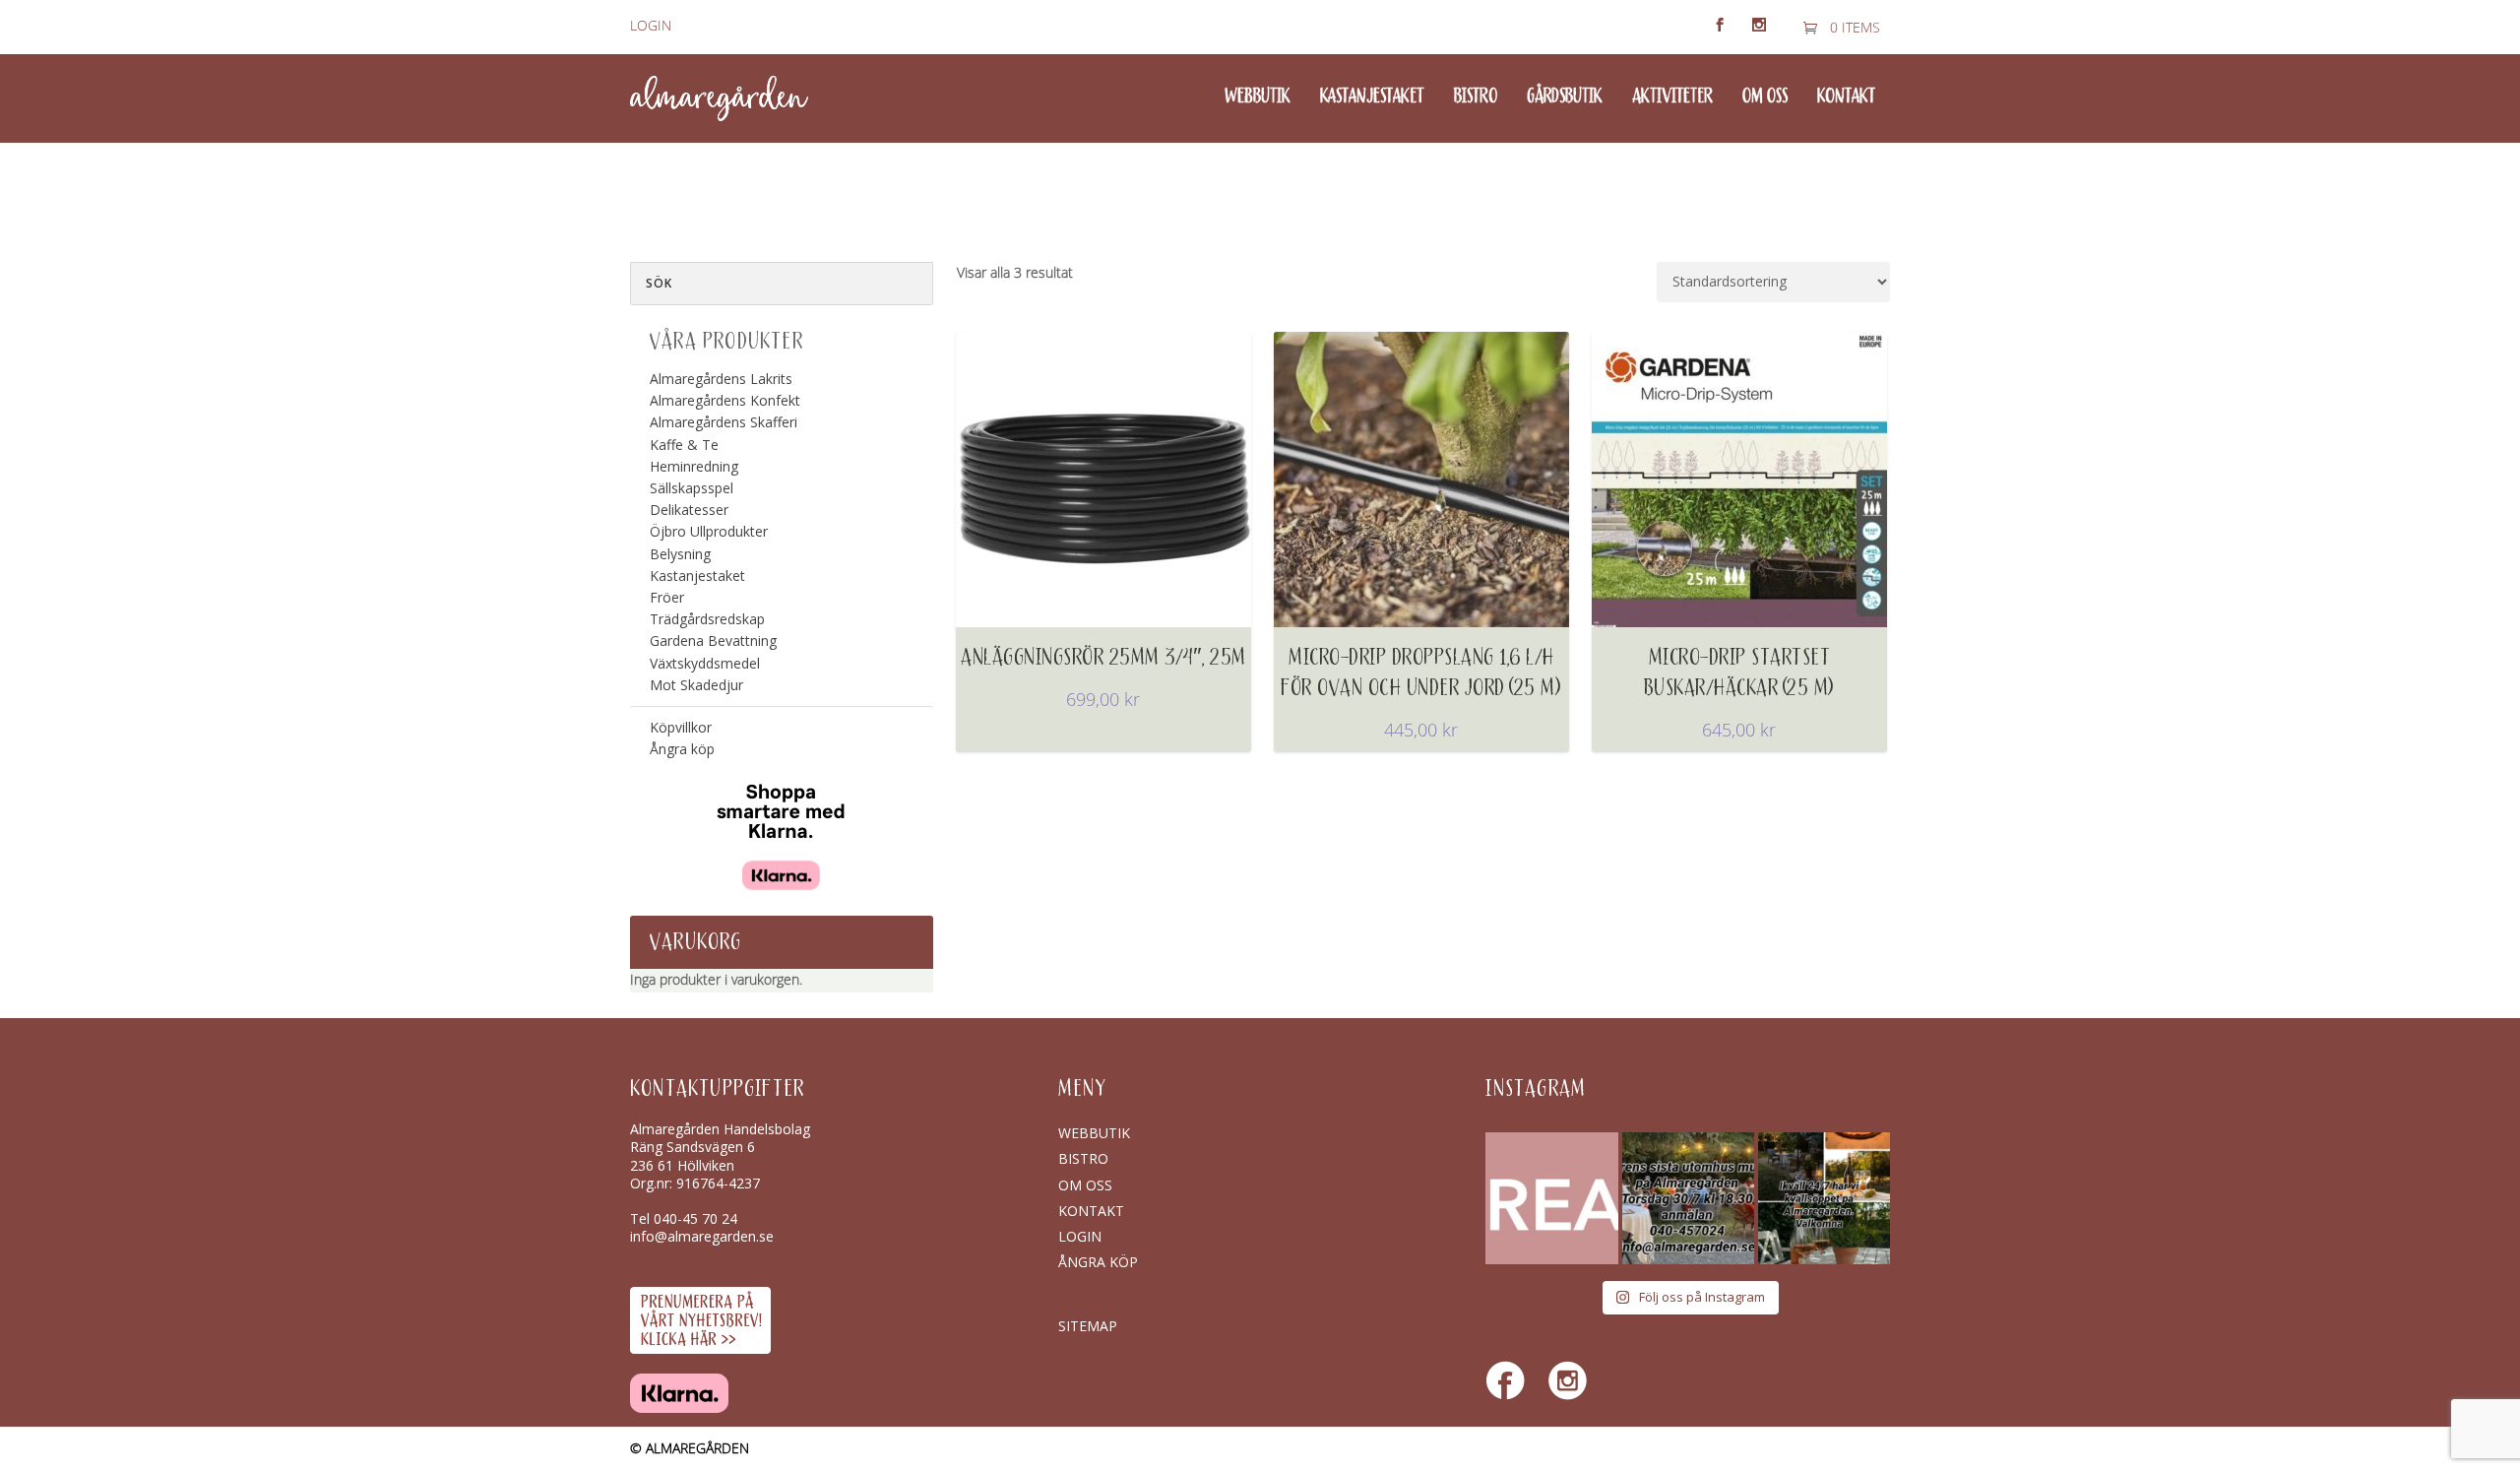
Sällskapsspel (692, 488)
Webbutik (1258, 97)
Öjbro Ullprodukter (709, 531)
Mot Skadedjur (696, 685)
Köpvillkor (681, 727)
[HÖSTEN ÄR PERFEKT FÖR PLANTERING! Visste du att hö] (1551, 1198)
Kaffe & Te (684, 445)
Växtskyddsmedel (705, 663)
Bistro (1476, 97)
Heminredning (694, 466)
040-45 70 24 (695, 1218)
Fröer (667, 597)
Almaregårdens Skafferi (724, 422)
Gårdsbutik (1565, 97)
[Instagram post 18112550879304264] (1824, 1198)
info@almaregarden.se (702, 1236)
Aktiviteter (1672, 97)
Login (651, 26)
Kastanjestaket (1372, 97)
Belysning (680, 554)
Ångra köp (682, 749)
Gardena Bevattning (713, 640)
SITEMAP (1088, 1326)
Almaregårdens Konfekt (725, 400)
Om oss (1765, 97)
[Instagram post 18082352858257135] (1688, 1198)
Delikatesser (689, 510)
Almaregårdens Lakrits (721, 379)
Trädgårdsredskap (707, 619)
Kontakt (1846, 97)
